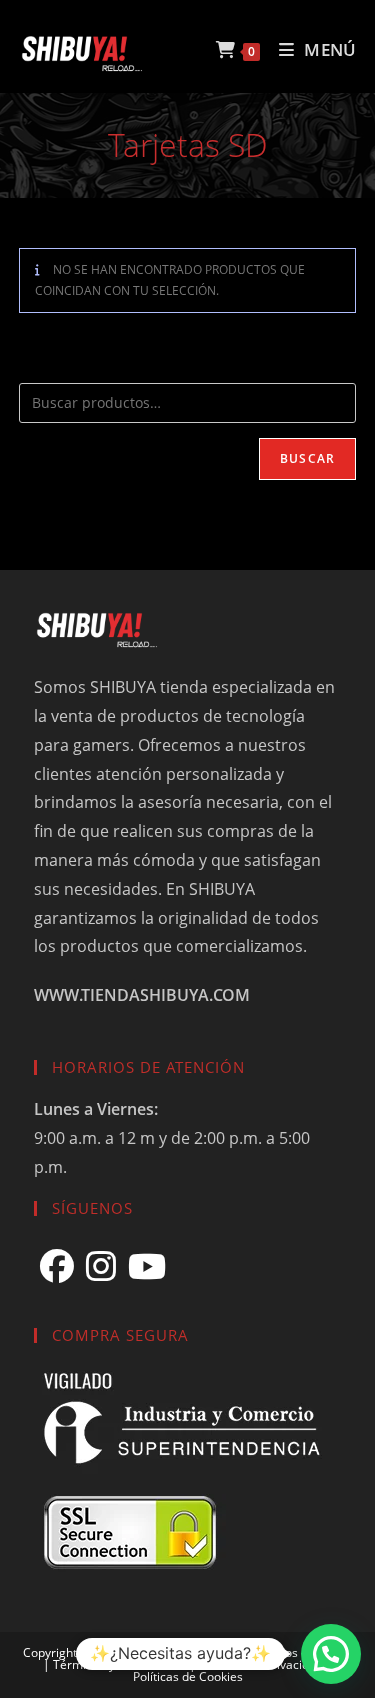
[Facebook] (57, 1266)
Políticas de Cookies (188, 1676)
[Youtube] (147, 1266)
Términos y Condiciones (119, 1664)
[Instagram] (101, 1266)
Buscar (307, 458)
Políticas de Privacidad (261, 1664)
